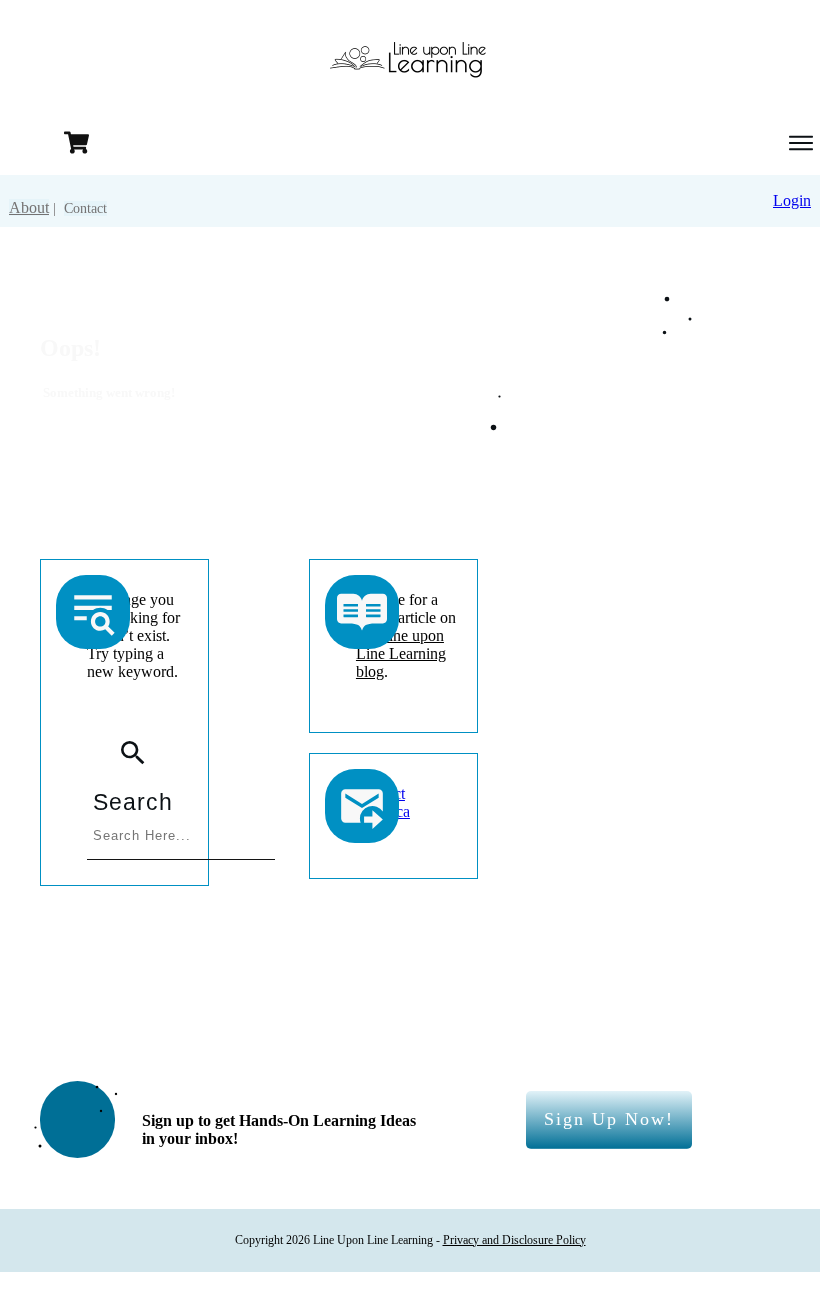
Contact (85, 208)
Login (792, 200)
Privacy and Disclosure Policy (514, 1240)
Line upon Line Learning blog (401, 653)
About (29, 207)
